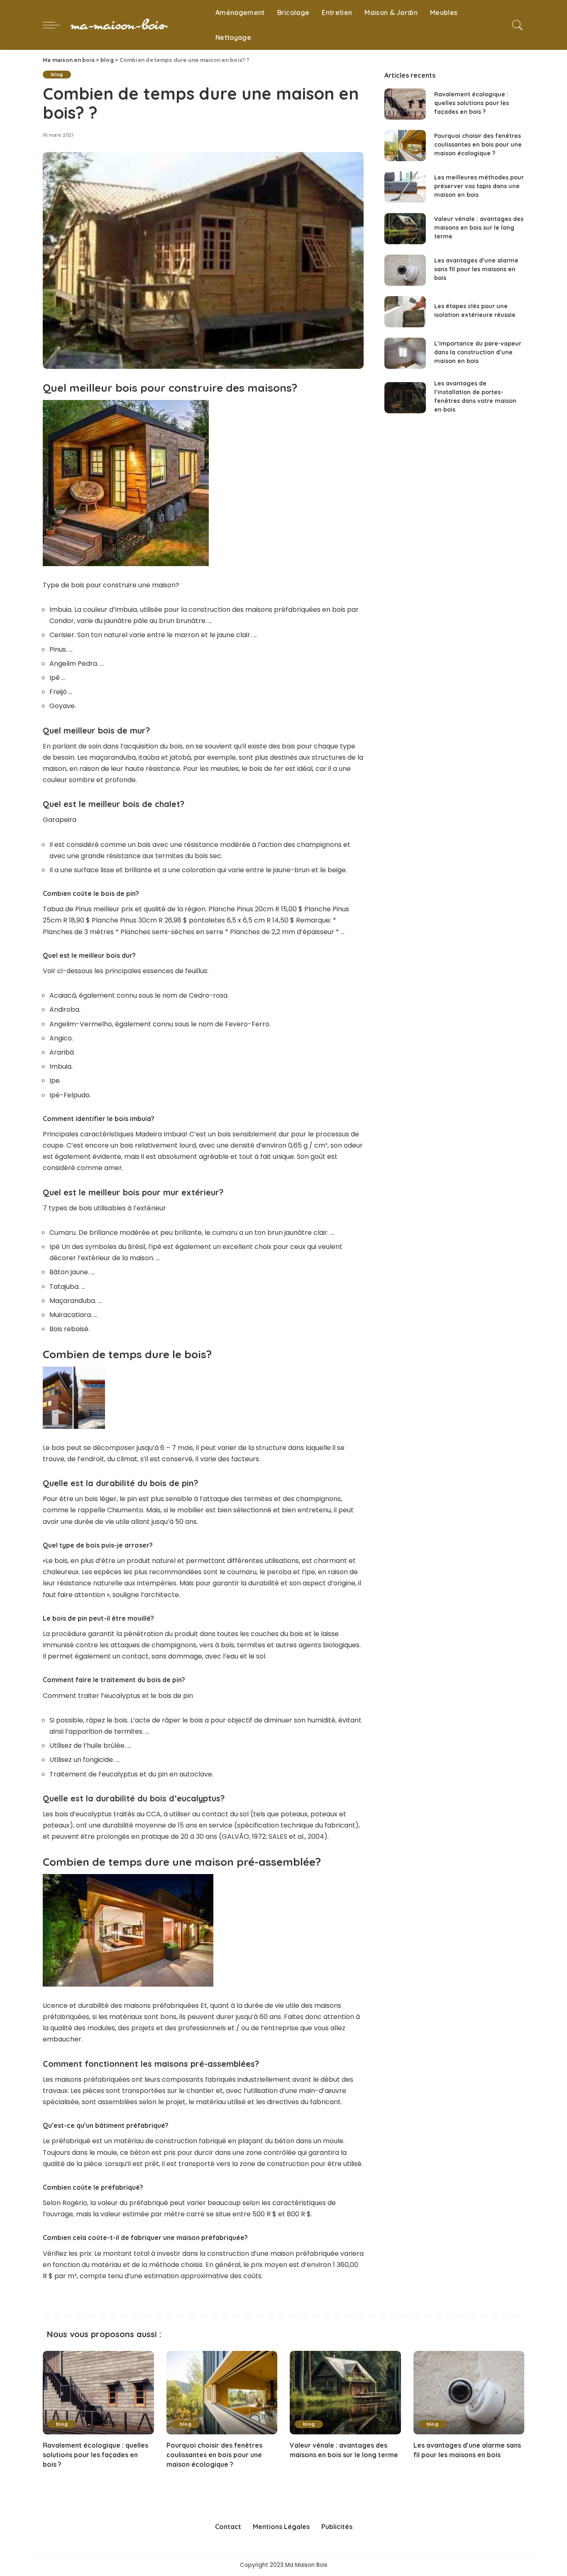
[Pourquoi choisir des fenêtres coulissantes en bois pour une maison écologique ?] (405, 146)
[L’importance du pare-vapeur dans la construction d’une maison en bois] (405, 353)
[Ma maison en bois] (135, 25)
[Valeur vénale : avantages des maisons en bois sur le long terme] (405, 229)
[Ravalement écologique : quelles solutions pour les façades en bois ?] (405, 104)
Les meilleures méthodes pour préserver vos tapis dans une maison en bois (479, 186)
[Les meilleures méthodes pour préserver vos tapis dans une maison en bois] (405, 187)
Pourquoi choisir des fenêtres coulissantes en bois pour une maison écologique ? (478, 145)
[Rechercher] (518, 25)
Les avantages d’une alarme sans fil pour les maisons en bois (476, 269)
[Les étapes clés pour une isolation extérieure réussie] (405, 312)
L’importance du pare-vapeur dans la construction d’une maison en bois (478, 352)
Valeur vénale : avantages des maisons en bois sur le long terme (479, 228)
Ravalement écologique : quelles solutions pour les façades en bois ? (472, 103)
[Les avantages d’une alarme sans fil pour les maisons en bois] (405, 270)
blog (57, 74)
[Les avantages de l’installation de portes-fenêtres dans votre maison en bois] (405, 398)
